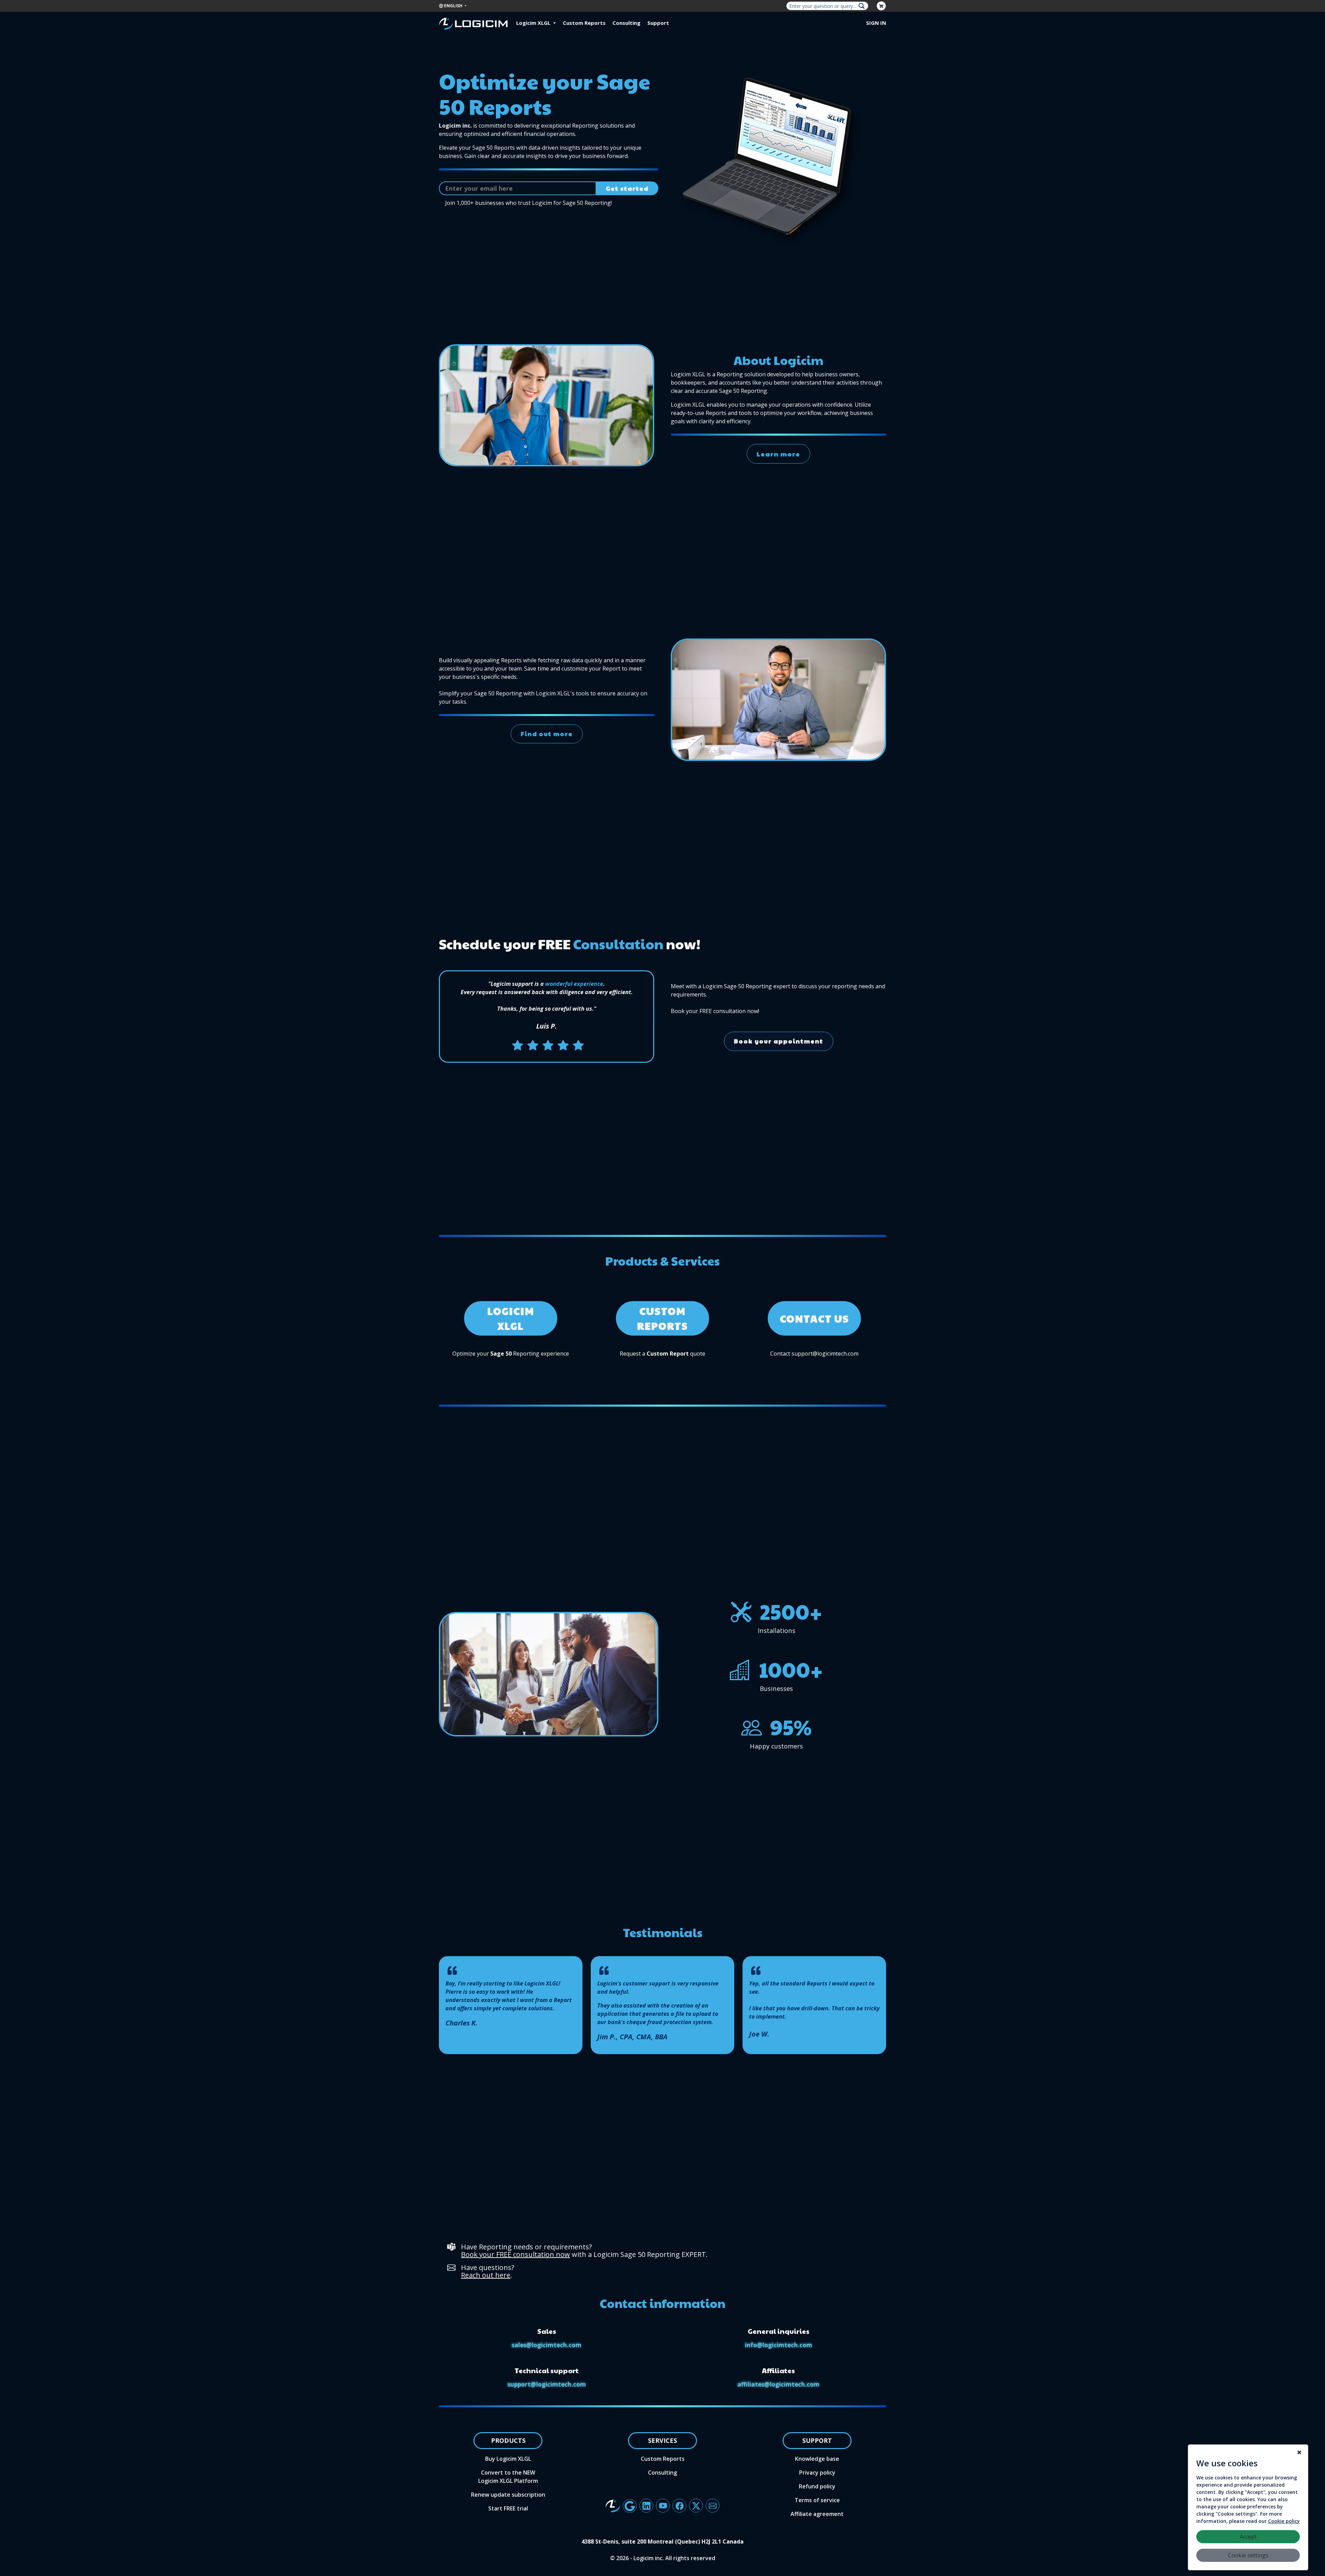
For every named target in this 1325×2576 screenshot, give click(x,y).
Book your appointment (779, 1041)
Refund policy (817, 2486)
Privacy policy (817, 2473)
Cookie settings (1248, 2555)
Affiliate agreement (817, 2514)
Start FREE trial (508, 2508)
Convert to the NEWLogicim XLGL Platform (508, 2477)
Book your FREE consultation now (516, 2254)
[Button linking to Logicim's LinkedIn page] (646, 2506)
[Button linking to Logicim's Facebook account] (679, 2506)
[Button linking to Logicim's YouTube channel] (663, 2506)
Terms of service (817, 2500)
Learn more (778, 454)
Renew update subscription (508, 2495)
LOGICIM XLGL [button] (511, 1318)
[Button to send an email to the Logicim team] (713, 2506)
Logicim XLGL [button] (534, 23)
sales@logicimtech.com (547, 2345)
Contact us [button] (814, 1318)
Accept (1248, 2537)
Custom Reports (584, 23)
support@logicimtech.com (547, 2384)
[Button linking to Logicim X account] (696, 2506)
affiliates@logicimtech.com (778, 2384)
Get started (627, 188)
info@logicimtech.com (779, 2345)
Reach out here (486, 2275)
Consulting (626, 23)
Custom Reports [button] (662, 1318)
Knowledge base (817, 2459)
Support (658, 23)
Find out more (547, 734)
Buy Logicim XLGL (508, 2459)
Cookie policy (1284, 2521)
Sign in (876, 23)
